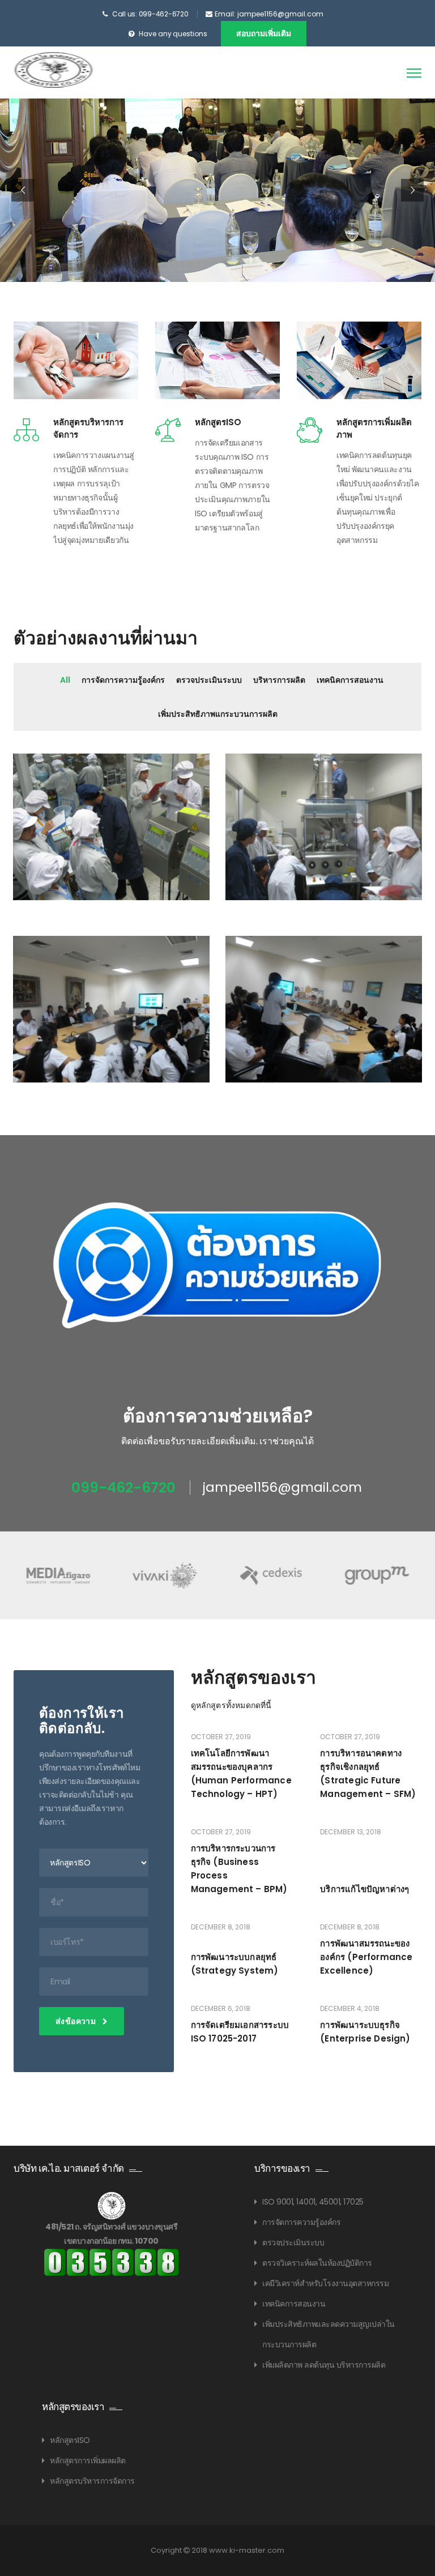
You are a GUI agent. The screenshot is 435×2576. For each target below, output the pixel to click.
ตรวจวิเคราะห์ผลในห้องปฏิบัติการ (317, 2263)
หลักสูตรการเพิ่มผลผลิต (88, 2461)
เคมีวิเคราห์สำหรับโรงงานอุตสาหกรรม (325, 2283)
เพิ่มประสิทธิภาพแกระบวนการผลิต (218, 714)
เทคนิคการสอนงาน (350, 680)
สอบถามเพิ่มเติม (264, 33)
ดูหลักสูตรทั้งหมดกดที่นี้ (231, 1705)
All (65, 680)
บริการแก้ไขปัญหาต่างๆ (364, 1889)
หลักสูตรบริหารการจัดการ (92, 2481)
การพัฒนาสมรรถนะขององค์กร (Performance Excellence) (366, 1957)
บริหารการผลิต (279, 680)
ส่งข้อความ (77, 2021)
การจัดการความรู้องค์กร (123, 680)
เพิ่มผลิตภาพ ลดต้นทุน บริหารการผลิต (324, 2365)
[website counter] (112, 2262)
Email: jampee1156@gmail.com (269, 14)
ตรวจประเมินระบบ (209, 680)
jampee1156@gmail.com (282, 1488)
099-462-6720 (123, 1488)
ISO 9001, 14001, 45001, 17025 (313, 2202)
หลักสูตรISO (218, 422)
